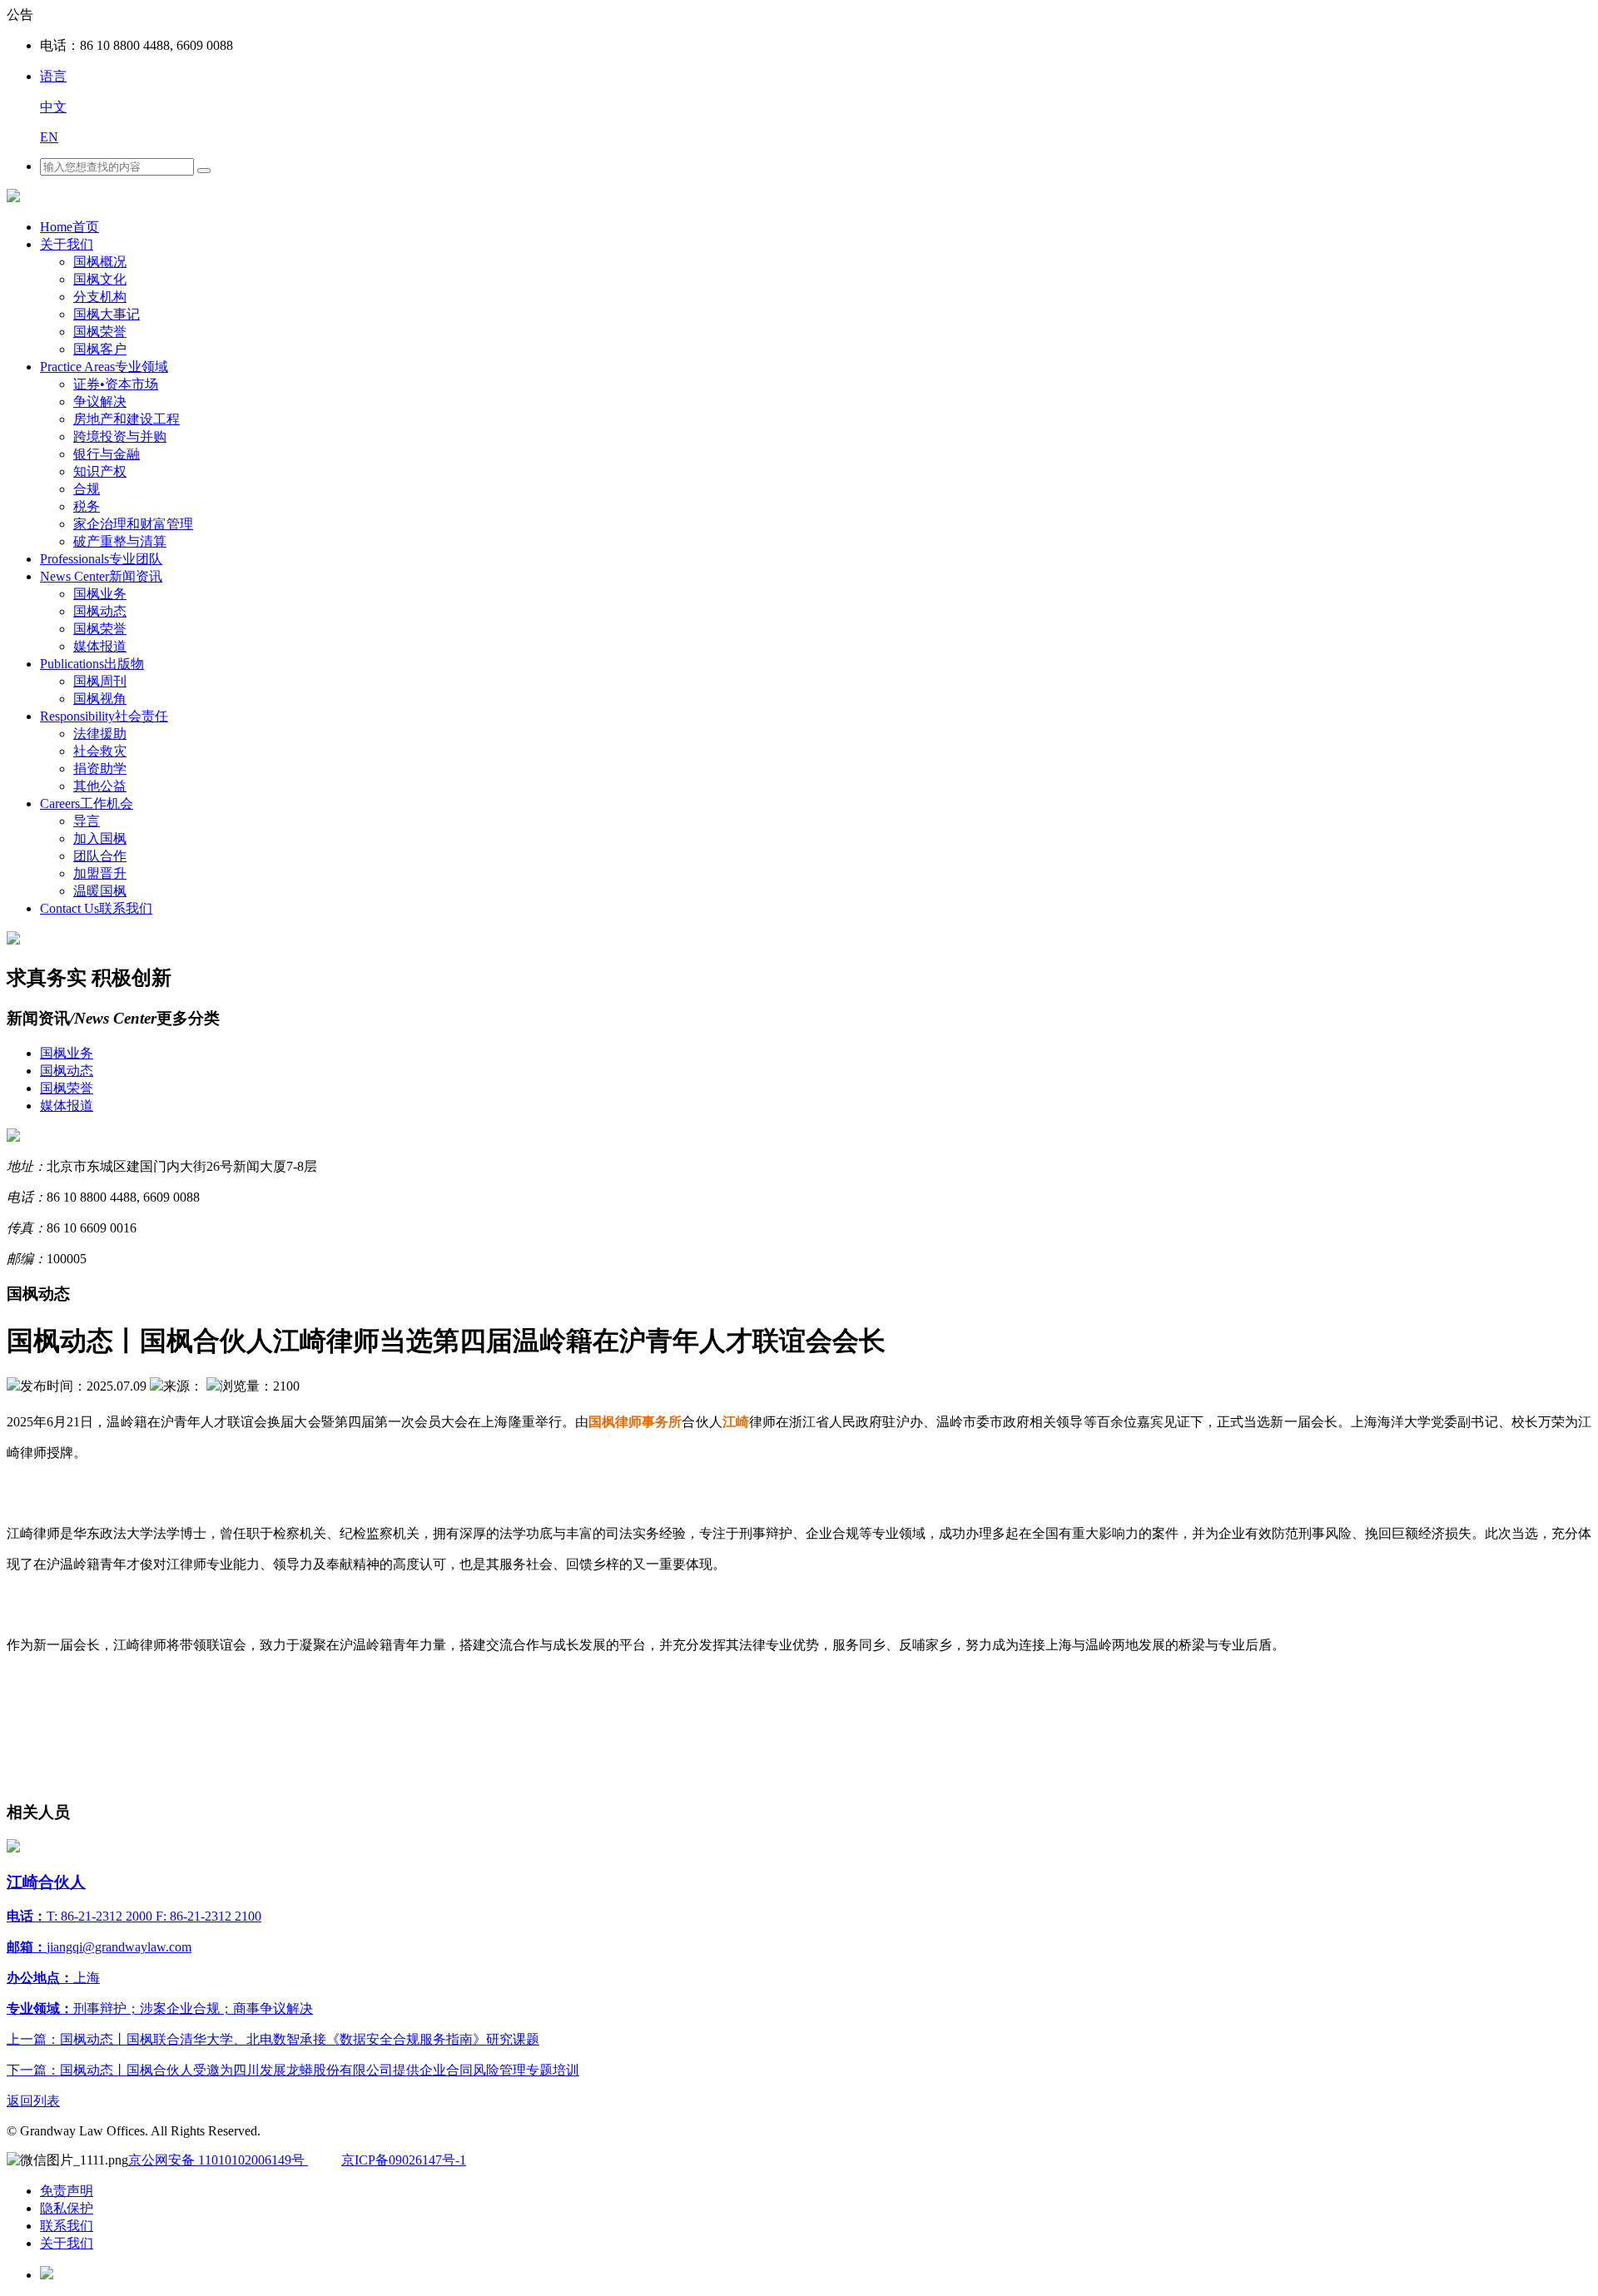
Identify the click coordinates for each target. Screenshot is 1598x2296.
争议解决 (100, 402)
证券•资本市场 (116, 384)
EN (49, 137)
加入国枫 (100, 838)
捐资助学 (100, 769)
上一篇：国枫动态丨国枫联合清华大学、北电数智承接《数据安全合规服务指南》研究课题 (273, 2039)
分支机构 (100, 297)
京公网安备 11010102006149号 (218, 2160)
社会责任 (104, 716)
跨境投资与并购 (120, 436)
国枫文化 (100, 279)
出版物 (92, 664)
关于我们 (67, 244)
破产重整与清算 (120, 541)
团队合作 (100, 856)
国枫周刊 (100, 681)
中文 (53, 107)
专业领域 (104, 367)
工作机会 (87, 803)
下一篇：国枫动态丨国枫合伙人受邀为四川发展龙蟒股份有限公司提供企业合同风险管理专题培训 (293, 2070)
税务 (87, 506)
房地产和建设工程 (127, 419)
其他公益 (100, 786)
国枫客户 (100, 349)
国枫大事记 (107, 314)
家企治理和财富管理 (133, 524)
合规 (87, 489)
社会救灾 (100, 751)
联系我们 (96, 908)
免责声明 (67, 2191)
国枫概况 (100, 262)
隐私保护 (67, 2208)
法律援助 (100, 734)
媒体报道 (100, 646)
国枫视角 (100, 699)
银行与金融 (107, 454)
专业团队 (101, 559)
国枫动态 (100, 611)
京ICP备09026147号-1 (404, 2160)
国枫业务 (100, 594)
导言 (87, 821)
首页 (69, 227)
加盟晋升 (100, 873)
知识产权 (100, 471)
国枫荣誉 (100, 332)
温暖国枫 (100, 891)
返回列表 (33, 2101)
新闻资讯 (101, 576)
